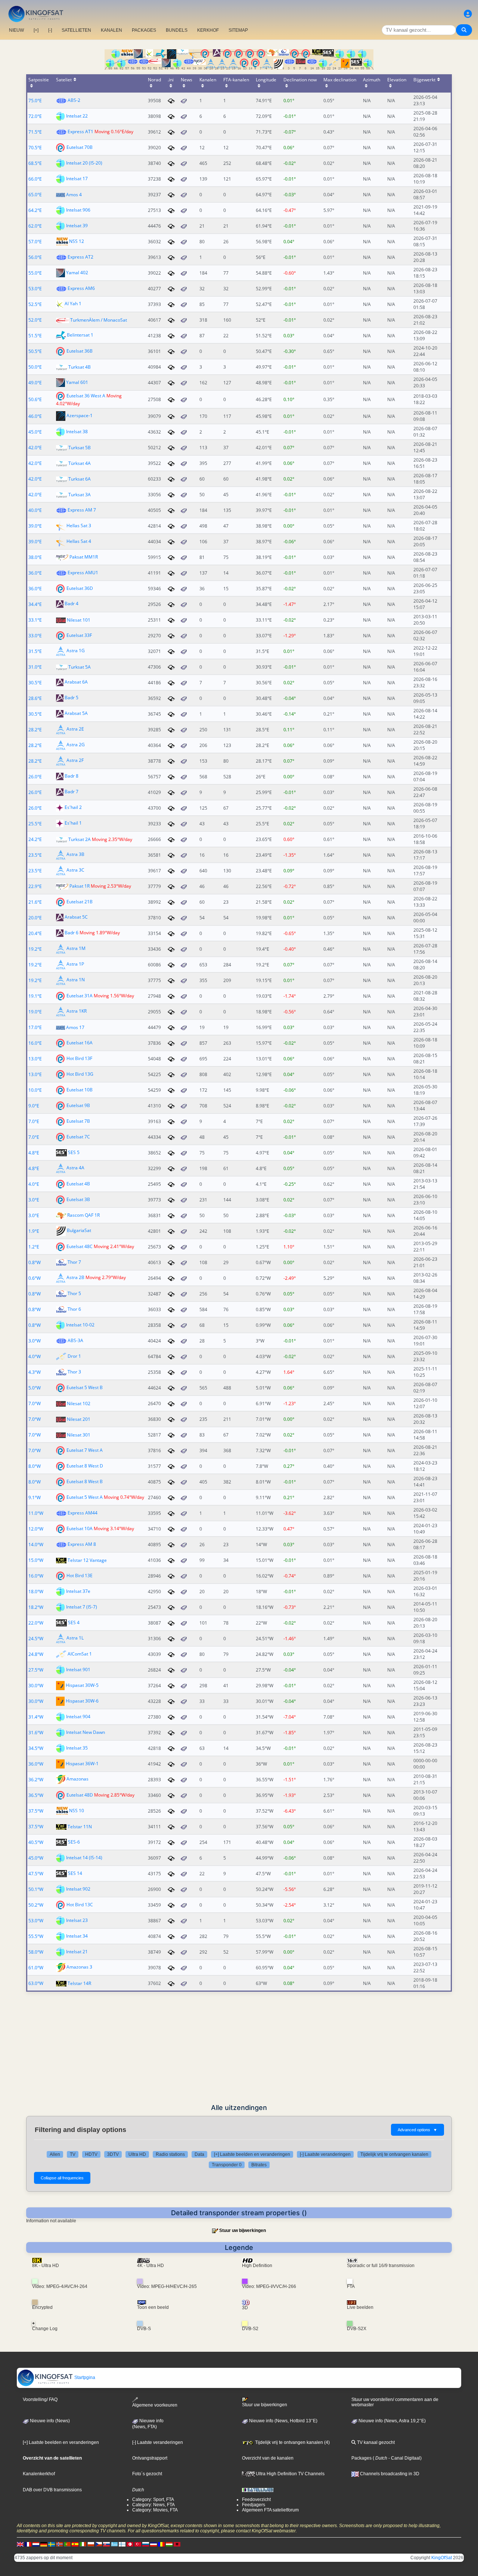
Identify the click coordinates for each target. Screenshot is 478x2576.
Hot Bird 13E (80, 1575)
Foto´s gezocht (147, 2474)
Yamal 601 (77, 382)
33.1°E (35, 620)
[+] (36, 30)
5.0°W (35, 1388)
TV (73, 2154)
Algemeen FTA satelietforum (270, 2510)
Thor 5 (74, 1293)
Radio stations (170, 2154)
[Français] (28, 2544)
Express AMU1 (83, 573)
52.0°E (35, 320)
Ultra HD (137, 2154)
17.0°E (35, 1027)
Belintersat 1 (80, 335)
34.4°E (35, 604)
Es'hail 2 (73, 808)
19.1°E (35, 996)
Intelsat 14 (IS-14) (84, 1858)
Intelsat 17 (77, 179)
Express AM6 (81, 288)
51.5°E (35, 336)
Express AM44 (83, 1513)
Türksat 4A (80, 463)
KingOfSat (442, 2558)
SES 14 (75, 1873)
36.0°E (35, 573)
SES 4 (74, 1622)
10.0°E (35, 1090)
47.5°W (36, 1874)
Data (199, 2154)
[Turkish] (138, 2544)
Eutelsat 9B (78, 1105)
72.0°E (35, 116)
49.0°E (35, 383)
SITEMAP (238, 30)
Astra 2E (75, 729)
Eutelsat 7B (78, 1121)
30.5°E (35, 683)
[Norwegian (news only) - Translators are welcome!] (59, 2544)
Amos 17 (75, 1027)
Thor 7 (74, 1262)
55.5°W (36, 1936)
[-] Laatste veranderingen (325, 2154)
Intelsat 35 (77, 1748)
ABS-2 (74, 100)
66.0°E (35, 179)
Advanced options (418, 2130)
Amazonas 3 (79, 1967)
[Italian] (83, 2544)
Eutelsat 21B (80, 902)
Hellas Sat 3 (79, 526)
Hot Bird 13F (79, 1058)
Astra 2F (75, 761)
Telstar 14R (79, 1983)
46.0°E (35, 416)
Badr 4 (72, 604)
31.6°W (36, 1733)
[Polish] (91, 2544)
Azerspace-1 (80, 416)
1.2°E (34, 1247)
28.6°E (35, 698)
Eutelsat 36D (80, 588)
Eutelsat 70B (80, 147)
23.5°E (35, 855)
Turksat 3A (80, 495)
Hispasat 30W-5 (82, 1685)
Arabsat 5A (76, 714)
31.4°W (36, 1717)
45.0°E (35, 432)
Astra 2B (75, 1278)
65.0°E (35, 195)
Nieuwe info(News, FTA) (148, 2424)
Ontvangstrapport (150, 2458)
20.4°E (35, 933)
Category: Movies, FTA (155, 2510)
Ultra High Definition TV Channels (290, 2474)
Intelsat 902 (78, 1889)
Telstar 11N (80, 1827)
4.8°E (34, 1153)
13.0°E (35, 1059)
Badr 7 (72, 792)
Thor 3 (74, 1372)
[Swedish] (52, 2544)
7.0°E (34, 1121)
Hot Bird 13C (80, 1905)
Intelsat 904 (78, 1717)
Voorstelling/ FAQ (40, 2400)
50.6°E (35, 399)
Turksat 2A (80, 839)
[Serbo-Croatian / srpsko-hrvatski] (153, 2544)
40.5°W (36, 1842)
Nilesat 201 (79, 1419)
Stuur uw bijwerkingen (243, 2230)
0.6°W (35, 1278)
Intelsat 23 (77, 1920)
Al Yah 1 (73, 304)
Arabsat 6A (76, 682)
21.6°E (35, 902)
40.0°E (35, 510)
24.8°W (36, 1654)
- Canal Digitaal (404, 2458)
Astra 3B (75, 855)
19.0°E (35, 1012)
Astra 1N (76, 980)
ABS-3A (75, 1340)
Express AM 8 (82, 1544)
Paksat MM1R (84, 557)
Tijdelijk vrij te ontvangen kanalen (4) (292, 2442)
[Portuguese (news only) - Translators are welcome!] (67, 2544)
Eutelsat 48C (80, 1246)
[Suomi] (122, 2544)
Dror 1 (74, 1356)
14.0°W (36, 1545)
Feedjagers (254, 2505)
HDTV (91, 2154)
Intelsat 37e (78, 1591)
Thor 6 (74, 1309)
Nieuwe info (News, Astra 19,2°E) (392, 2421)
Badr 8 (72, 776)
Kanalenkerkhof (39, 2474)
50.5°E (35, 351)
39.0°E (35, 526)
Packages (361, 2458)
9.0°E (34, 1106)
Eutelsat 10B (80, 1090)
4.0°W (35, 1356)
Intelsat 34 (77, 1936)
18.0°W (36, 1592)
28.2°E (35, 730)
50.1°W (36, 1889)
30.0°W (36, 1686)
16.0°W (36, 1576)
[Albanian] (177, 2544)
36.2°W (36, 1780)
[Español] (75, 2544)
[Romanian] (161, 2544)
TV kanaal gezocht (375, 2442)
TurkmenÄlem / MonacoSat (99, 320)
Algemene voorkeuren (155, 2405)
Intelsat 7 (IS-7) (82, 1607)
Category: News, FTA (153, 2505)
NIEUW (16, 30)
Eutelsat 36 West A (86, 396)
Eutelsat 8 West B (85, 1481)
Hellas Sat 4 (79, 541)
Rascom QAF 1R (83, 1215)
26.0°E (35, 777)
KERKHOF (208, 30)
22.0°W (36, 1623)
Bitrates (259, 2165)
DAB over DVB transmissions (52, 2490)
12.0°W (36, 1529)
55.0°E (35, 273)
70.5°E (35, 148)
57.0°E (35, 242)
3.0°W (35, 1341)
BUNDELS (177, 30)
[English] (20, 2544)
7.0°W (35, 1403)
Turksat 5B (80, 448)
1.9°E (34, 1231)
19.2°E (35, 949)
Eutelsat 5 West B (85, 1387)
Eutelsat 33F (79, 635)
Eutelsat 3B (78, 1199)
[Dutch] (36, 2544)
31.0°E (35, 667)
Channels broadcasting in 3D (389, 2474)
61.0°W (36, 1968)
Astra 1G (76, 651)
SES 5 (74, 1152)
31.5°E (35, 651)
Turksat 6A (80, 479)
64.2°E (35, 210)
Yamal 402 (77, 273)
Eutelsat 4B (78, 1184)
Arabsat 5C (76, 917)
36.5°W (36, 1795)
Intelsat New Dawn (86, 1732)
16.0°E (35, 1043)
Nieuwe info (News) (49, 2421)
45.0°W (36, 1858)
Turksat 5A (80, 667)
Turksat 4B (80, 367)
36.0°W (36, 1764)
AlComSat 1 (80, 1654)
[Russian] (146, 2544)
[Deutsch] (44, 2544)
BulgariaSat (79, 1231)
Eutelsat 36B (80, 351)
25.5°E (35, 824)
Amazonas (77, 1779)
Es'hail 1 (73, 823)
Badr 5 (72, 698)
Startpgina (84, 2378)
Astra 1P (75, 964)
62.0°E (35, 226)
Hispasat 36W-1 (82, 1764)
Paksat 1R (80, 886)
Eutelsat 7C (78, 1137)
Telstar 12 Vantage (87, 1560)
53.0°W (36, 1921)
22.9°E (35, 886)
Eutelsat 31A (80, 996)
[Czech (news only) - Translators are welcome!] (99, 2544)
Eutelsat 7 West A (85, 1450)
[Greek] (114, 2544)
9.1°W (35, 1498)
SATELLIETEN (76, 30)
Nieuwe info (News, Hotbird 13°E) (283, 2421)
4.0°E (34, 1184)
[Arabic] (130, 2544)
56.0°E (35, 257)
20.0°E (35, 918)
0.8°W (35, 1262)
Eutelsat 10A (80, 1528)
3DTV (113, 2154)
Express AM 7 (82, 510)
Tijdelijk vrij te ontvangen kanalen (394, 2154)
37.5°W (36, 1811)
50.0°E (35, 367)
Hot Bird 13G (80, 1074)
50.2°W (36, 1905)
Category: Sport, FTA (153, 2500)
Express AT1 (80, 132)
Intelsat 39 (77, 226)
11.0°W (36, 1513)
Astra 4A (75, 1168)
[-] (50, 30)
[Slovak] (106, 2544)
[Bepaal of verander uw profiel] (468, 14)
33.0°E (35, 636)
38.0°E (35, 557)
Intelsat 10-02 (80, 1325)
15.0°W (36, 1560)
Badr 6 (72, 933)
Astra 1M (76, 949)
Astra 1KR (77, 1011)
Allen (55, 2154)
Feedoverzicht (256, 2500)
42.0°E (35, 448)
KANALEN (111, 30)
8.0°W (35, 1466)
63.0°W (36, 1983)
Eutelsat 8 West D (85, 1466)
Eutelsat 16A (80, 1043)
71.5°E (35, 132)
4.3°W (35, 1372)
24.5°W (36, 1639)
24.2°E (35, 839)
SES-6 (74, 1842)
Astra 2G (76, 745)
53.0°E (35, 289)
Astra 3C (75, 870)
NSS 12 (77, 241)
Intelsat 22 (77, 116)
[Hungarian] (169, 2544)
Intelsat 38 (77, 432)
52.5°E (35, 304)
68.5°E (35, 163)
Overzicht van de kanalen (268, 2458)
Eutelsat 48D (80, 1795)
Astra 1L (75, 1638)
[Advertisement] (239, 2048)
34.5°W (36, 1748)
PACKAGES (144, 30)
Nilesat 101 (79, 620)
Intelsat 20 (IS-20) (84, 163)
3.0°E (34, 1200)
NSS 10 (77, 1811)
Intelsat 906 (78, 210)
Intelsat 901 (78, 1670)
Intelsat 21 (77, 1952)
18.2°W (36, 1607)
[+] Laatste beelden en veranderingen (252, 2154)
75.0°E (35, 101)
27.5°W (36, 1670)
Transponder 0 (227, 2165)
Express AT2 (80, 257)
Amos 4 (74, 195)
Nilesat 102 (79, 1403)
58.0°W (36, 1952)
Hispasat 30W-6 (82, 1701)
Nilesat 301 (79, 1435)
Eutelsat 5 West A (85, 1497)
